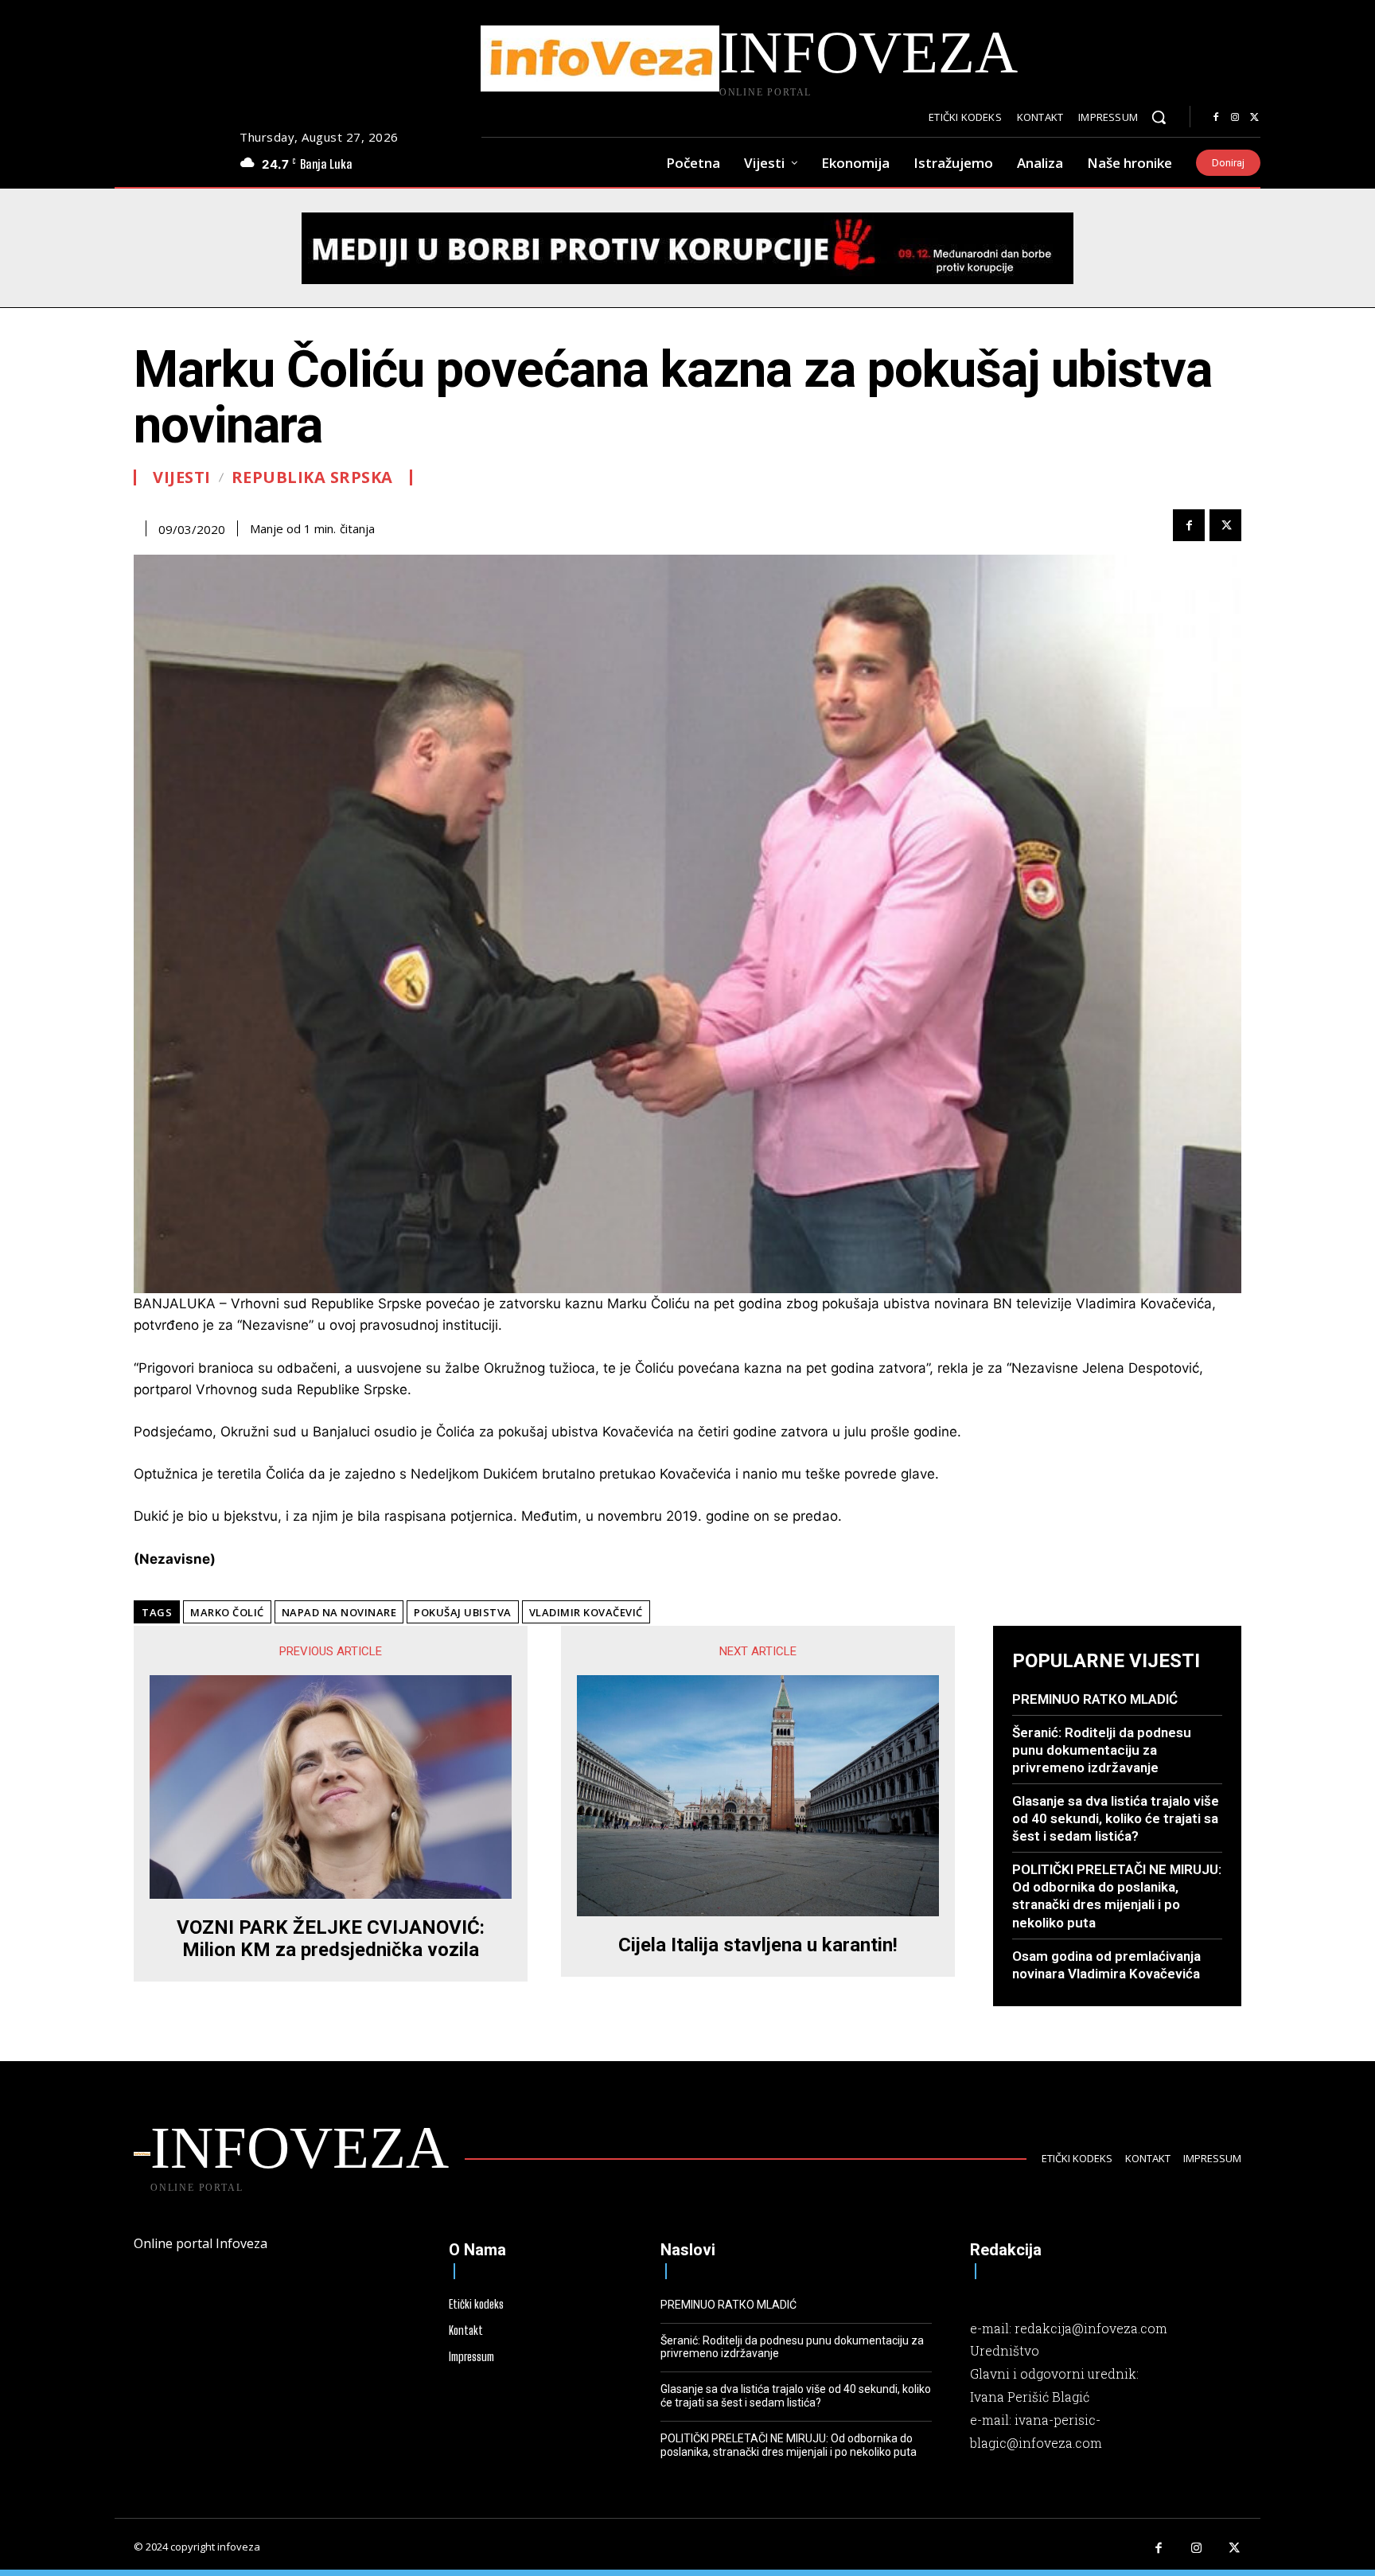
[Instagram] (1235, 118)
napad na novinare (339, 1612)
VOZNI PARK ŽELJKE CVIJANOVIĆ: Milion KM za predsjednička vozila (331, 1939)
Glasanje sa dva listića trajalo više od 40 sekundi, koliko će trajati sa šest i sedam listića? (1116, 1818)
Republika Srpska (312, 477)
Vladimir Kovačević (586, 1612)
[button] (1159, 117)
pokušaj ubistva (463, 1612)
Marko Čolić (227, 1612)
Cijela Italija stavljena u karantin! (758, 1945)
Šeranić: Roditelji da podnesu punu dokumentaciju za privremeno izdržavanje (1102, 1750)
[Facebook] (1216, 118)
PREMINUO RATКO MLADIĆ (1095, 1699)
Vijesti (182, 477)
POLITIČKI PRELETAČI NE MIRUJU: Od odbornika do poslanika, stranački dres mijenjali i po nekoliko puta (1117, 1896)
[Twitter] (1254, 118)
